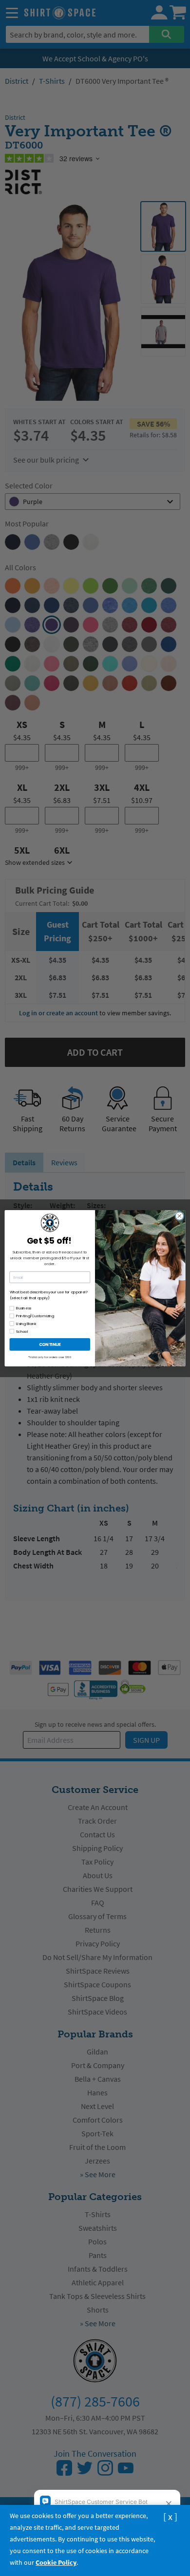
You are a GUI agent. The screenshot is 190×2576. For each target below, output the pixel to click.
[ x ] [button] (170, 2516)
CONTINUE (50, 1344)
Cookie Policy (56, 2562)
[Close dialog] (180, 1216)
